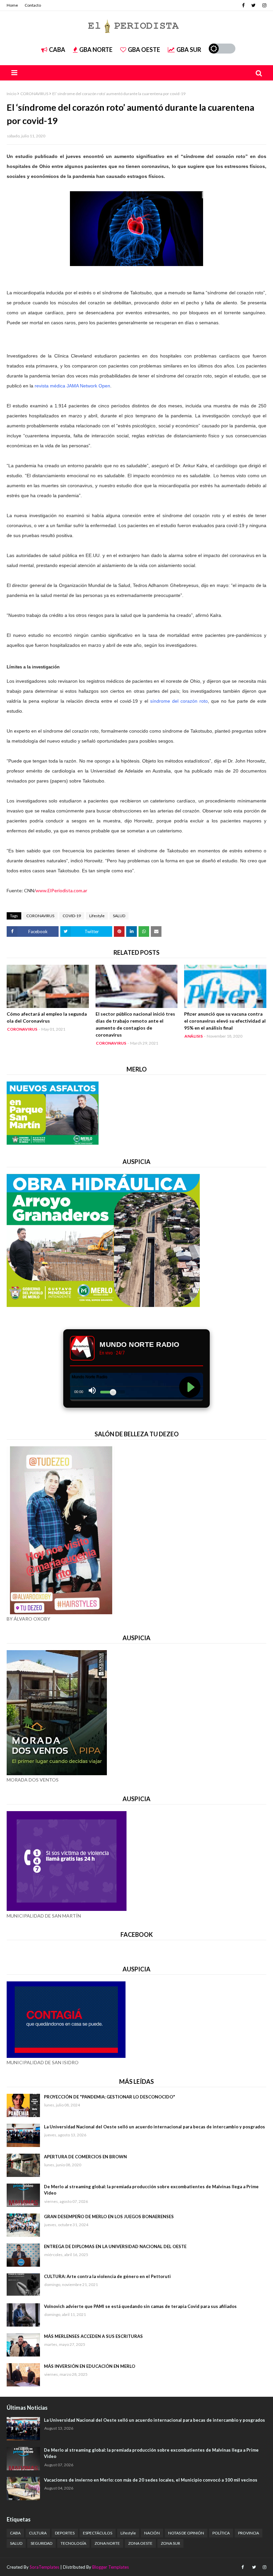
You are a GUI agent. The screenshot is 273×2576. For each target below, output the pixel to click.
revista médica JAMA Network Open (72, 386)
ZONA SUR (170, 2543)
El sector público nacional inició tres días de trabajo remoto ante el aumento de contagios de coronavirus (135, 1024)
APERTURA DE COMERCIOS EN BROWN (85, 2157)
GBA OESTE (144, 50)
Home (12, 5)
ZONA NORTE (107, 2543)
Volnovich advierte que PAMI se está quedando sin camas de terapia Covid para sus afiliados (140, 2306)
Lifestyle (97, 916)
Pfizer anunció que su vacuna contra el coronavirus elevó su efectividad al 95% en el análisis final (225, 1021)
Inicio (11, 94)
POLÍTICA (221, 2533)
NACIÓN (152, 2533)
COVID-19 (72, 916)
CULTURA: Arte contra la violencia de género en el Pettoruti (107, 2276)
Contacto (33, 5)
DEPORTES (65, 2533)
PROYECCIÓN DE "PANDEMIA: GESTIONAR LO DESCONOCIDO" (110, 2097)
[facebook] (243, 5)
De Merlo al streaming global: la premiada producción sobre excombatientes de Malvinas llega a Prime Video (151, 2190)
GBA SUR (189, 50)
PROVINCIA (249, 2533)
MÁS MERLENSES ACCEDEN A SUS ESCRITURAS (93, 2336)
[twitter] (254, 5)
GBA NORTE (96, 50)
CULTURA (38, 2533)
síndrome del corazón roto (179, 701)
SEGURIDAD (41, 2543)
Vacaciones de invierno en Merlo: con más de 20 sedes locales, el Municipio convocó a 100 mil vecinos (151, 2480)
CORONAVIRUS (34, 94)
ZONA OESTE (140, 2543)
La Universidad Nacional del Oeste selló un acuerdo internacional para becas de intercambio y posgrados (154, 2127)
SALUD (119, 916)
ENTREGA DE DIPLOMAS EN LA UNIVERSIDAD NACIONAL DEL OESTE (115, 2246)
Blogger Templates (111, 2567)
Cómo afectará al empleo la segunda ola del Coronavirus (47, 1017)
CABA (57, 50)
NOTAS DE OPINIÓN (186, 2533)
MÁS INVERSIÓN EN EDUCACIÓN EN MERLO (90, 2366)
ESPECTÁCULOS (98, 2533)
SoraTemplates (44, 2567)
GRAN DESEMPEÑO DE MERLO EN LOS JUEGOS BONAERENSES (109, 2217)
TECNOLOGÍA (73, 2543)
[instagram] (264, 5)
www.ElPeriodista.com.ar (61, 890)
